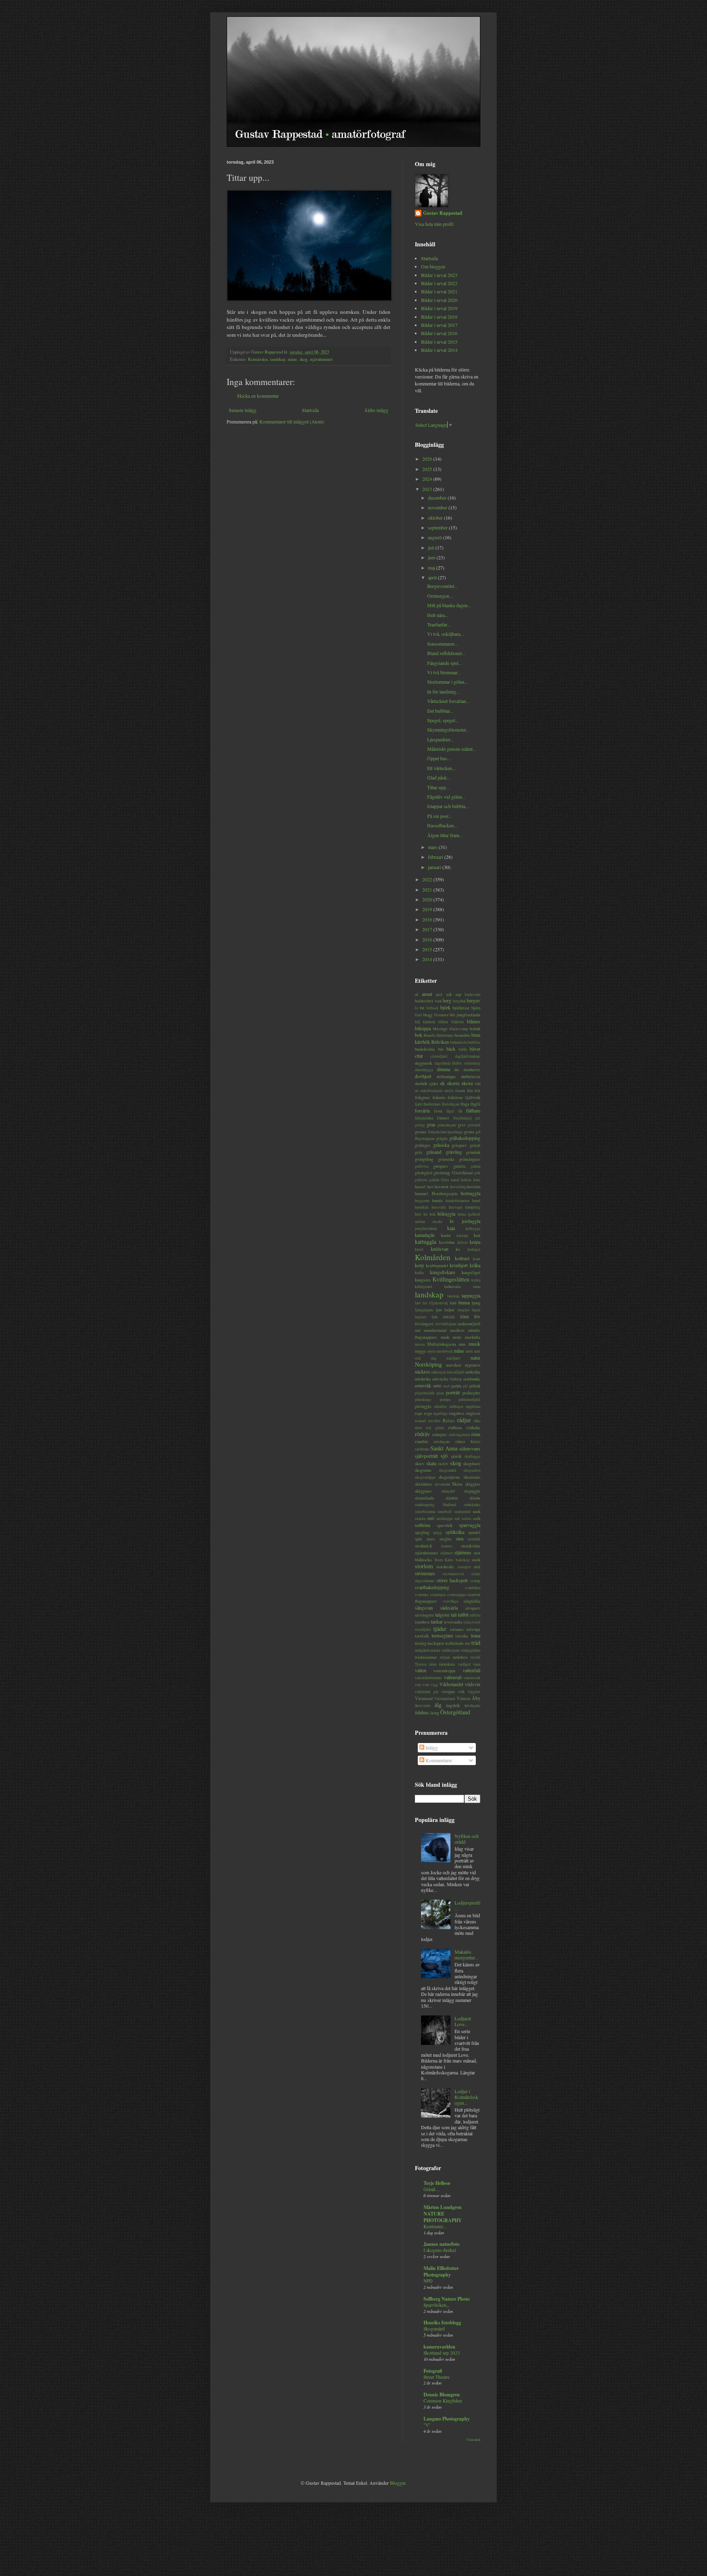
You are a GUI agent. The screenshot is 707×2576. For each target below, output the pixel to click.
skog (303, 359)
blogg (428, 1015)
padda (456, 1386)
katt (477, 1235)
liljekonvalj (439, 1303)
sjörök (456, 1456)
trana (476, 1635)
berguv (474, 1000)
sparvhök (445, 1525)
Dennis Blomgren (442, 2395)
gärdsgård (423, 1173)
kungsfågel (471, 1272)
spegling (422, 1532)
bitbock (432, 1008)
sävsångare (424, 1615)
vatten (421, 1670)
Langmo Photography (447, 2419)
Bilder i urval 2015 (439, 342)
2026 (428, 459)
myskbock (445, 1351)
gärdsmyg (442, 1173)
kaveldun (447, 1242)
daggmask (423, 1063)
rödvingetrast (459, 1435)
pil (465, 1386)
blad (418, 1015)
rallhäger (456, 1406)
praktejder (471, 1393)
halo (477, 1180)
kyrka (476, 1280)
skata (431, 1463)
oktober (436, 518)
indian (420, 1222)
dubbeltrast (471, 1076)
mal (418, 1330)
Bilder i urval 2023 (439, 275)
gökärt (434, 1180)
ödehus (422, 1712)
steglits (446, 1539)
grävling (454, 1152)
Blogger (397, 2483)
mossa (420, 1344)
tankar (437, 1621)
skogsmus (423, 1470)
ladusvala (453, 1286)
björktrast (461, 1008)
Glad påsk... (439, 777)
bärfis (463, 1049)
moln (457, 1337)
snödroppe (445, 1519)
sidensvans (470, 1448)
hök (433, 1214)
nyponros (473, 1365)
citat (419, 1056)
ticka (467, 1622)
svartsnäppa (457, 1595)
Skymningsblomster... (448, 730)
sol (457, 1518)
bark (438, 1001)
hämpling (473, 1207)
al (417, 994)
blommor (441, 1015)
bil (422, 1008)
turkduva (460, 1657)
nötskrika (423, 1379)
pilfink (475, 1386)
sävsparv (473, 1608)
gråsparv (459, 1145)
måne (292, 359)
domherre (472, 1070)
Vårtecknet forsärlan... (448, 701)
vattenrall (453, 1677)
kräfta (419, 1273)
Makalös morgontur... (466, 1955)
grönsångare (470, 1159)
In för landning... (444, 691)
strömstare (425, 1573)
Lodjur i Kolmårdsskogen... (466, 2097)
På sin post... (440, 816)
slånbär (452, 1498)
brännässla (458, 1042)
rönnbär (422, 1441)
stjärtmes (463, 1552)
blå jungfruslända (465, 1015)
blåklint (458, 1022)
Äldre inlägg (376, 410)
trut (468, 1643)
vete (418, 1685)
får (460, 1111)
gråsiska (441, 1145)
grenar (421, 1132)
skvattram (442, 1484)
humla (437, 1200)
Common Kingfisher (443, 2401)
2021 (428, 889)
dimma (444, 1069)
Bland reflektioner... (446, 653)
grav (462, 1125)
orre (437, 1385)
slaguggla (472, 1491)
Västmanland (445, 1699)
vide (426, 1685)
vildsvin (473, 1684)
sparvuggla (470, 1525)
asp (458, 994)
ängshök (453, 1705)
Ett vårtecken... (441, 768)
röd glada (435, 1428)
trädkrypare (451, 1650)
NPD (428, 2281)
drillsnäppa (446, 1076)
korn (477, 1259)
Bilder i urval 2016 (439, 333)
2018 (428, 919)
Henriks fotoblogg (442, 2323)
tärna (433, 1664)
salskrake (422, 1449)
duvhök (421, 1083)
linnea (464, 1302)
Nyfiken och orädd (467, 1839)
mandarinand (435, 1330)
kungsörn (423, 1280)
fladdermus (432, 1104)
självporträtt (426, 1456)
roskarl (420, 1421)
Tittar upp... (438, 787)
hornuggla (471, 1193)
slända (475, 1498)
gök (477, 1173)
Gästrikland (462, 1173)
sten (460, 1538)
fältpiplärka (424, 1118)
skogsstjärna (449, 1477)
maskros (457, 1330)
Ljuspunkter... (440, 739)
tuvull (475, 1657)
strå (477, 1567)
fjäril (419, 1104)
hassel (420, 1187)
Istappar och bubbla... (448, 806)
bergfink (459, 1001)
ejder (434, 1083)
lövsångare (424, 1324)
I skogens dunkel (440, 2250)
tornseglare (442, 1635)
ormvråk (423, 1385)
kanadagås (425, 1235)
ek (442, 1083)
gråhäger (423, 1145)
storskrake (445, 1567)
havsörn (474, 1187)
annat (427, 994)
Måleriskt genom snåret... (452, 749)
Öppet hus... (439, 758)
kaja (451, 1228)
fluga (465, 1104)
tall (454, 1615)
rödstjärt (439, 1434)
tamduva (422, 1622)
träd (476, 1643)
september (438, 527)
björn (476, 1008)
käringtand (423, 1287)
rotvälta (434, 1421)
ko (458, 1249)
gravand (474, 1125)
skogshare (472, 1464)
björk (445, 1007)
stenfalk (474, 1539)
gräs (419, 1152)
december (438, 498)
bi (417, 1008)
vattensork (472, 1678)
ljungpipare (424, 1310)
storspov (464, 1567)
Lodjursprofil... (467, 1905)
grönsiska (446, 1159)
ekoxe (467, 1083)
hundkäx (422, 1207)
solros (466, 1519)
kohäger (474, 1249)
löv (477, 1316)
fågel (450, 1111)
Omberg (456, 1379)
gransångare (447, 1125)
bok (419, 1035)
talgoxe (442, 1615)
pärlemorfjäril (469, 1399)
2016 (428, 939)
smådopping (425, 1505)
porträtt (453, 1392)
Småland (449, 1505)
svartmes (422, 1595)
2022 (428, 879)
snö (431, 1518)
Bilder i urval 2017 (439, 325)
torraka (462, 1636)
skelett (443, 1464)
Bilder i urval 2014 (439, 350)
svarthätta (473, 1588)
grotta (469, 1132)
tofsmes (457, 1629)
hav (430, 1187)
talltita (475, 1615)
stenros (447, 1546)
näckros (422, 1371)
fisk (477, 1091)
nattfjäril (453, 1358)
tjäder (440, 1629)
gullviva (422, 1166)
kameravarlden (439, 2347)
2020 (428, 899)
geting (420, 1125)
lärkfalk (449, 1317)
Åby (476, 1698)
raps (419, 1413)
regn (428, 1413)
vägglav (474, 1692)
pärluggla (423, 1406)
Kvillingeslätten (451, 1279)
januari (435, 867)
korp (419, 1265)
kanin (446, 1235)
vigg (435, 1685)
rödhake (473, 1428)
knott (419, 1249)
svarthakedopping (432, 1587)
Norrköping (428, 1364)
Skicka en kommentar (258, 396)
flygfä (475, 1104)
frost (438, 1111)
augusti (436, 537)
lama (477, 1287)
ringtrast (473, 1413)
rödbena (455, 1428)
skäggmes (423, 1491)
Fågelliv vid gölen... (446, 797)
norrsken (454, 1365)
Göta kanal (450, 1180)
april (433, 577)
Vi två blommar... (444, 672)
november (438, 507)
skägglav (473, 1484)
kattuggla (426, 1242)
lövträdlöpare (446, 1324)
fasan (460, 1090)
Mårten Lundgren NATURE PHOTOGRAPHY (443, 2214)
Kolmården (258, 359)
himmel (421, 1193)
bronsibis (462, 1035)
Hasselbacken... (442, 825)
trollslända (454, 1643)
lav (425, 1303)
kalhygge (473, 1228)
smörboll (445, 1512)
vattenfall (472, 1670)
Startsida (310, 410)
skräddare (423, 1484)
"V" (427, 2425)
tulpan (445, 1657)
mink (445, 1337)
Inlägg (431, 1747)
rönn (476, 1434)
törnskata (447, 1664)
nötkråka (473, 1372)
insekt (437, 1222)
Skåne (457, 1484)
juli (432, 547)
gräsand (434, 1152)
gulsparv (441, 1166)
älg (438, 1705)
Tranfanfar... (439, 624)
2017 (428, 929)
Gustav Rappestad (443, 213)
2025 (428, 469)
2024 (428, 479)
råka (477, 1421)
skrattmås (472, 1477)
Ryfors (449, 1421)
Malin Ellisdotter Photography (441, 2271)
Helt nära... (438, 615)
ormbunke (472, 1379)
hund (476, 1201)
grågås (442, 1138)
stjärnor (446, 1553)
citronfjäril (439, 1056)
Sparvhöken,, (436, 2305)
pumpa (445, 1399)
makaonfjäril (469, 1324)
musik (474, 1344)
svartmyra (438, 1595)
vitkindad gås (427, 1692)
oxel (446, 1386)
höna (462, 1214)
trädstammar (426, 1657)
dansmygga (424, 1070)
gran (431, 1124)
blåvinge (440, 1029)
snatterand (462, 1512)
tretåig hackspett (429, 1643)
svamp (475, 1581)
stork (476, 1560)
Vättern (463, 1698)
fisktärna (455, 1097)
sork (477, 1518)
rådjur (464, 1420)
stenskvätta (471, 1546)
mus (462, 1344)
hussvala (439, 1207)
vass (477, 1664)
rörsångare (442, 1442)
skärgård (448, 1491)
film (470, 1091)
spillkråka (455, 1532)
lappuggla (471, 1295)
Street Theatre (437, 2377)
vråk (461, 1692)
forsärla (422, 1110)
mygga (420, 1351)
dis (457, 1070)
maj (432, 567)
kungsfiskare (442, 1272)
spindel (474, 1532)
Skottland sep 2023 (442, 2353)
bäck (451, 1049)
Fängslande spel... (445, 663)
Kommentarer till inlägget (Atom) (292, 421)
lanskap (453, 1296)
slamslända (424, 1498)
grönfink (473, 1152)
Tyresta (421, 1664)
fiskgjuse (422, 1097)
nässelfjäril (456, 1372)
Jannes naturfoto (441, 2244)
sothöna (422, 1525)
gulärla (459, 1166)
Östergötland (455, 1712)
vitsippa (448, 1691)
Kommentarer (438, 1760)
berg (447, 1000)
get (478, 1118)
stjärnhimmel (321, 359)
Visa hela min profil (434, 224)
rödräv (422, 1434)
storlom (424, 1566)
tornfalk (422, 1636)
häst (418, 1214)
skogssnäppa (425, 1477)
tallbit (463, 1615)
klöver (463, 1242)
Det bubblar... (440, 711)
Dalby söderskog (466, 1063)
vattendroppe (445, 1671)
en (417, 1091)
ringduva (456, 1413)
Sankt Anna (444, 1448)
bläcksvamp (459, 1029)
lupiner (421, 1317)
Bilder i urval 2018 (439, 317)
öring (435, 1713)
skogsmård (448, 1470)
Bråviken (440, 1042)
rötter (460, 1441)
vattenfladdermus (428, 1678)
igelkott (474, 1214)
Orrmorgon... (440, 596)
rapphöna (473, 1406)
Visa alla (473, 2440)
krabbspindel (437, 1265)
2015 (428, 949)
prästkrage (423, 1399)
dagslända (442, 1063)
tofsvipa (473, 1629)
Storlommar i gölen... (448, 682)
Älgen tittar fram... (445, 835)
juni (432, 557)
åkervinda (423, 1706)
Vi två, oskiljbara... (446, 634)
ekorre (453, 1083)
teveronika (453, 1622)
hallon (466, 1180)
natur (475, 1358)
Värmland (424, 1698)
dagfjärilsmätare (468, 1056)
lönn (465, 1316)
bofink (475, 1029)
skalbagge (472, 1456)
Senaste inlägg (243, 410)
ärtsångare (472, 1706)
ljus (439, 1310)
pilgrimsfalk (425, 1393)
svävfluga (451, 1601)
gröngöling (424, 1159)
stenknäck (423, 1546)
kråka (475, 1265)
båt (441, 1049)
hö (426, 1214)
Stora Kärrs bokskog (452, 1560)
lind (453, 1303)
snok (476, 1511)
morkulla (473, 1337)
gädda (476, 1166)
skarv (420, 1464)
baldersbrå (424, 1001)
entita (449, 1091)
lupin (476, 1310)
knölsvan (440, 1249)
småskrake (472, 1505)
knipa (475, 1242)
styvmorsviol (453, 1574)
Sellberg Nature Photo (447, 2299)
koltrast (462, 1258)
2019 (428, 909)
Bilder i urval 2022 (439, 283)
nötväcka (440, 1379)
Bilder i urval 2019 (439, 308)
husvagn (456, 1207)
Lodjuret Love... (463, 2021)
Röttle (475, 1442)
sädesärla (449, 1608)
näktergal (439, 1372)
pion (440, 1393)
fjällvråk (473, 1097)
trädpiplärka (471, 1650)
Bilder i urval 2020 (439, 300)
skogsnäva (472, 1470)
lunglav (464, 1310)
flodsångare (451, 1104)
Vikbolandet (451, 1684)
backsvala (473, 994)
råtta (418, 1428)
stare (431, 1539)
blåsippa (423, 1028)
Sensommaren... (443, 644)
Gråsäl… (432, 2189)
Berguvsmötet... (442, 586)
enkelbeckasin (431, 1091)
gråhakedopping (465, 1138)
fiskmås (439, 1097)
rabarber (440, 1406)
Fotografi (433, 2371)
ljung (476, 1303)
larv (418, 1303)
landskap (278, 359)
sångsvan (424, 1608)
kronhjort (459, 1265)
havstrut (441, 1187)
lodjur (449, 1310)
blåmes (474, 1021)
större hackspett (452, 1580)
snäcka (420, 1519)
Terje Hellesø (437, 2183)
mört (469, 1351)
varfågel (464, 1664)
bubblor (474, 1042)
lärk (435, 1317)
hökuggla (446, 1214)
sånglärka (472, 1601)
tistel (476, 1622)
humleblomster (457, 1201)
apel (439, 994)
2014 (428, 959)
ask (449, 994)
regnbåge (440, 1413)
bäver (475, 1049)
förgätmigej (463, 1118)
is (452, 1221)
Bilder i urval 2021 (439, 291)
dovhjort (423, 1076)
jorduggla (471, 1221)
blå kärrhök (425, 1022)
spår (419, 1539)
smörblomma (425, 1512)
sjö (444, 1456)
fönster (443, 1118)
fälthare (473, 1110)
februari (436, 857)
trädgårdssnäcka (428, 1650)
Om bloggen (433, 266)
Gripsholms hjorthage (446, 1132)
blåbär (443, 1022)
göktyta (421, 1180)
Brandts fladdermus (439, 1035)
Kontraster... (435, 2226)
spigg (437, 1532)
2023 (428, 489)
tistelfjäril (423, 1629)
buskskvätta (425, 1049)
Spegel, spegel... (443, 720)
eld (478, 1083)
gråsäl (475, 1145)
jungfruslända (426, 1228)
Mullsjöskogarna (442, 1344)
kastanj (462, 1235)
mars (433, 847)
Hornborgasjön (445, 1193)
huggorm (422, 1201)
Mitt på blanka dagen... (449, 605)
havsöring (458, 1187)
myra (431, 1351)
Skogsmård (434, 2329)
